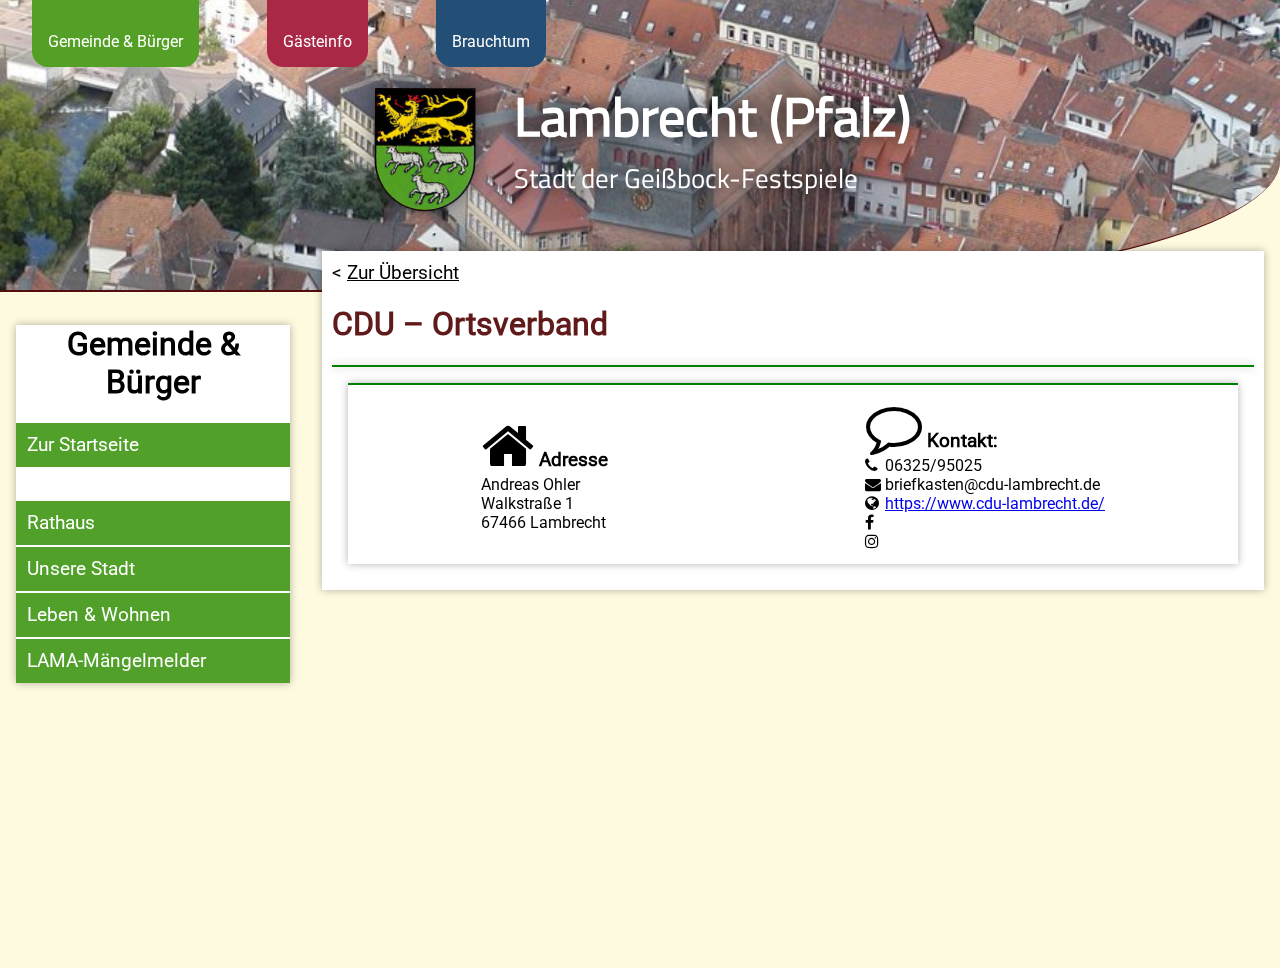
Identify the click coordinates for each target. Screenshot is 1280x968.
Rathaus (61, 522)
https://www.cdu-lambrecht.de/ (995, 503)
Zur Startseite (83, 444)
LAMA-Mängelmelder (116, 660)
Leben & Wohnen (99, 614)
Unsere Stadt (81, 568)
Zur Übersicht (403, 272)
